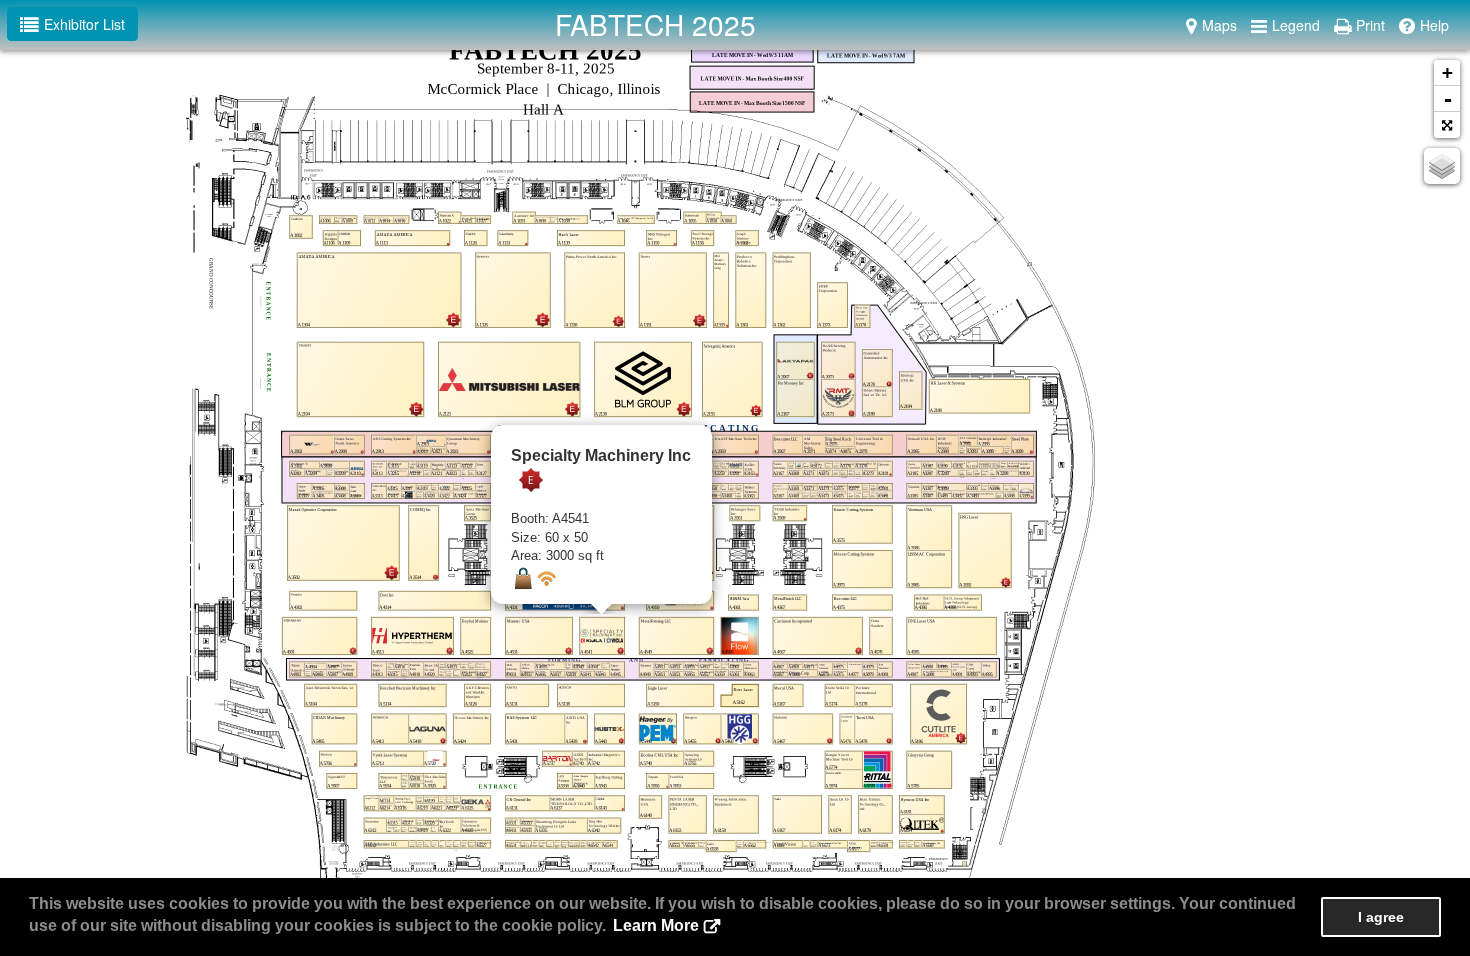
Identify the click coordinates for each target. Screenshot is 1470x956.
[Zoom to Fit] (1447, 125)
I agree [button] (1381, 917)
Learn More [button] (656, 925)
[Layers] (1442, 166)
